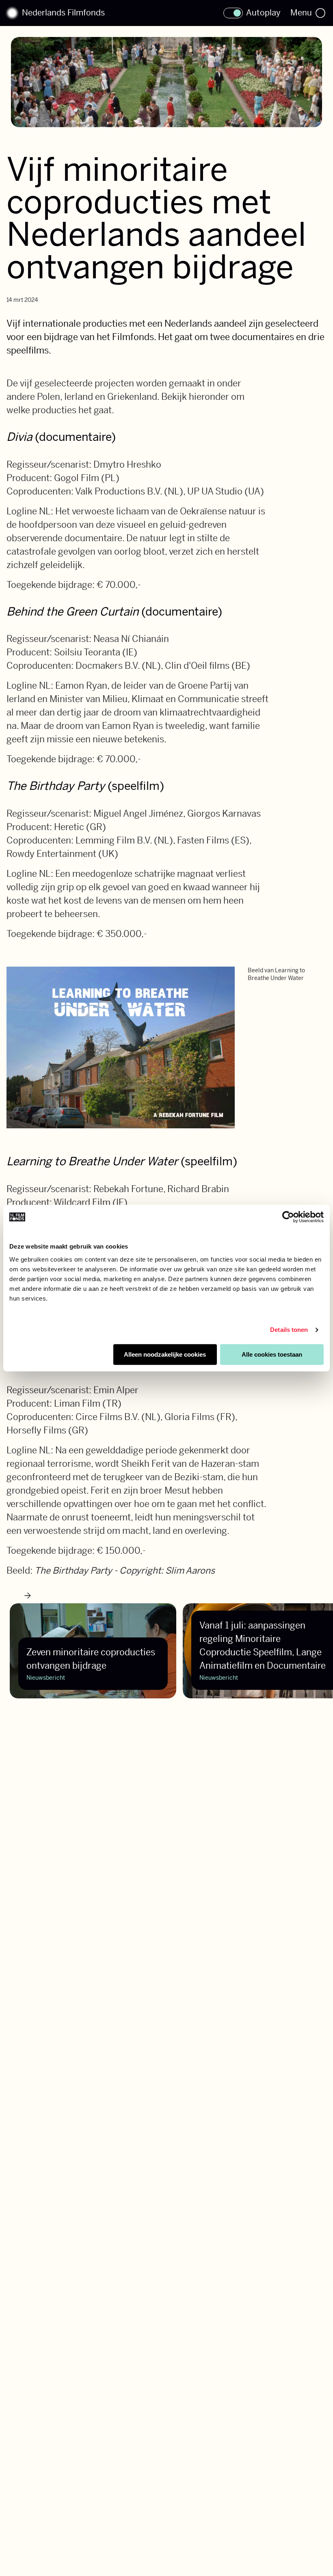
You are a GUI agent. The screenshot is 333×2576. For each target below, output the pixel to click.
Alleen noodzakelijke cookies (165, 1354)
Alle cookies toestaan (272, 1354)
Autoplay (263, 13)
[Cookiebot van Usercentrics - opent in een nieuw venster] (288, 1217)
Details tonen (289, 1330)
